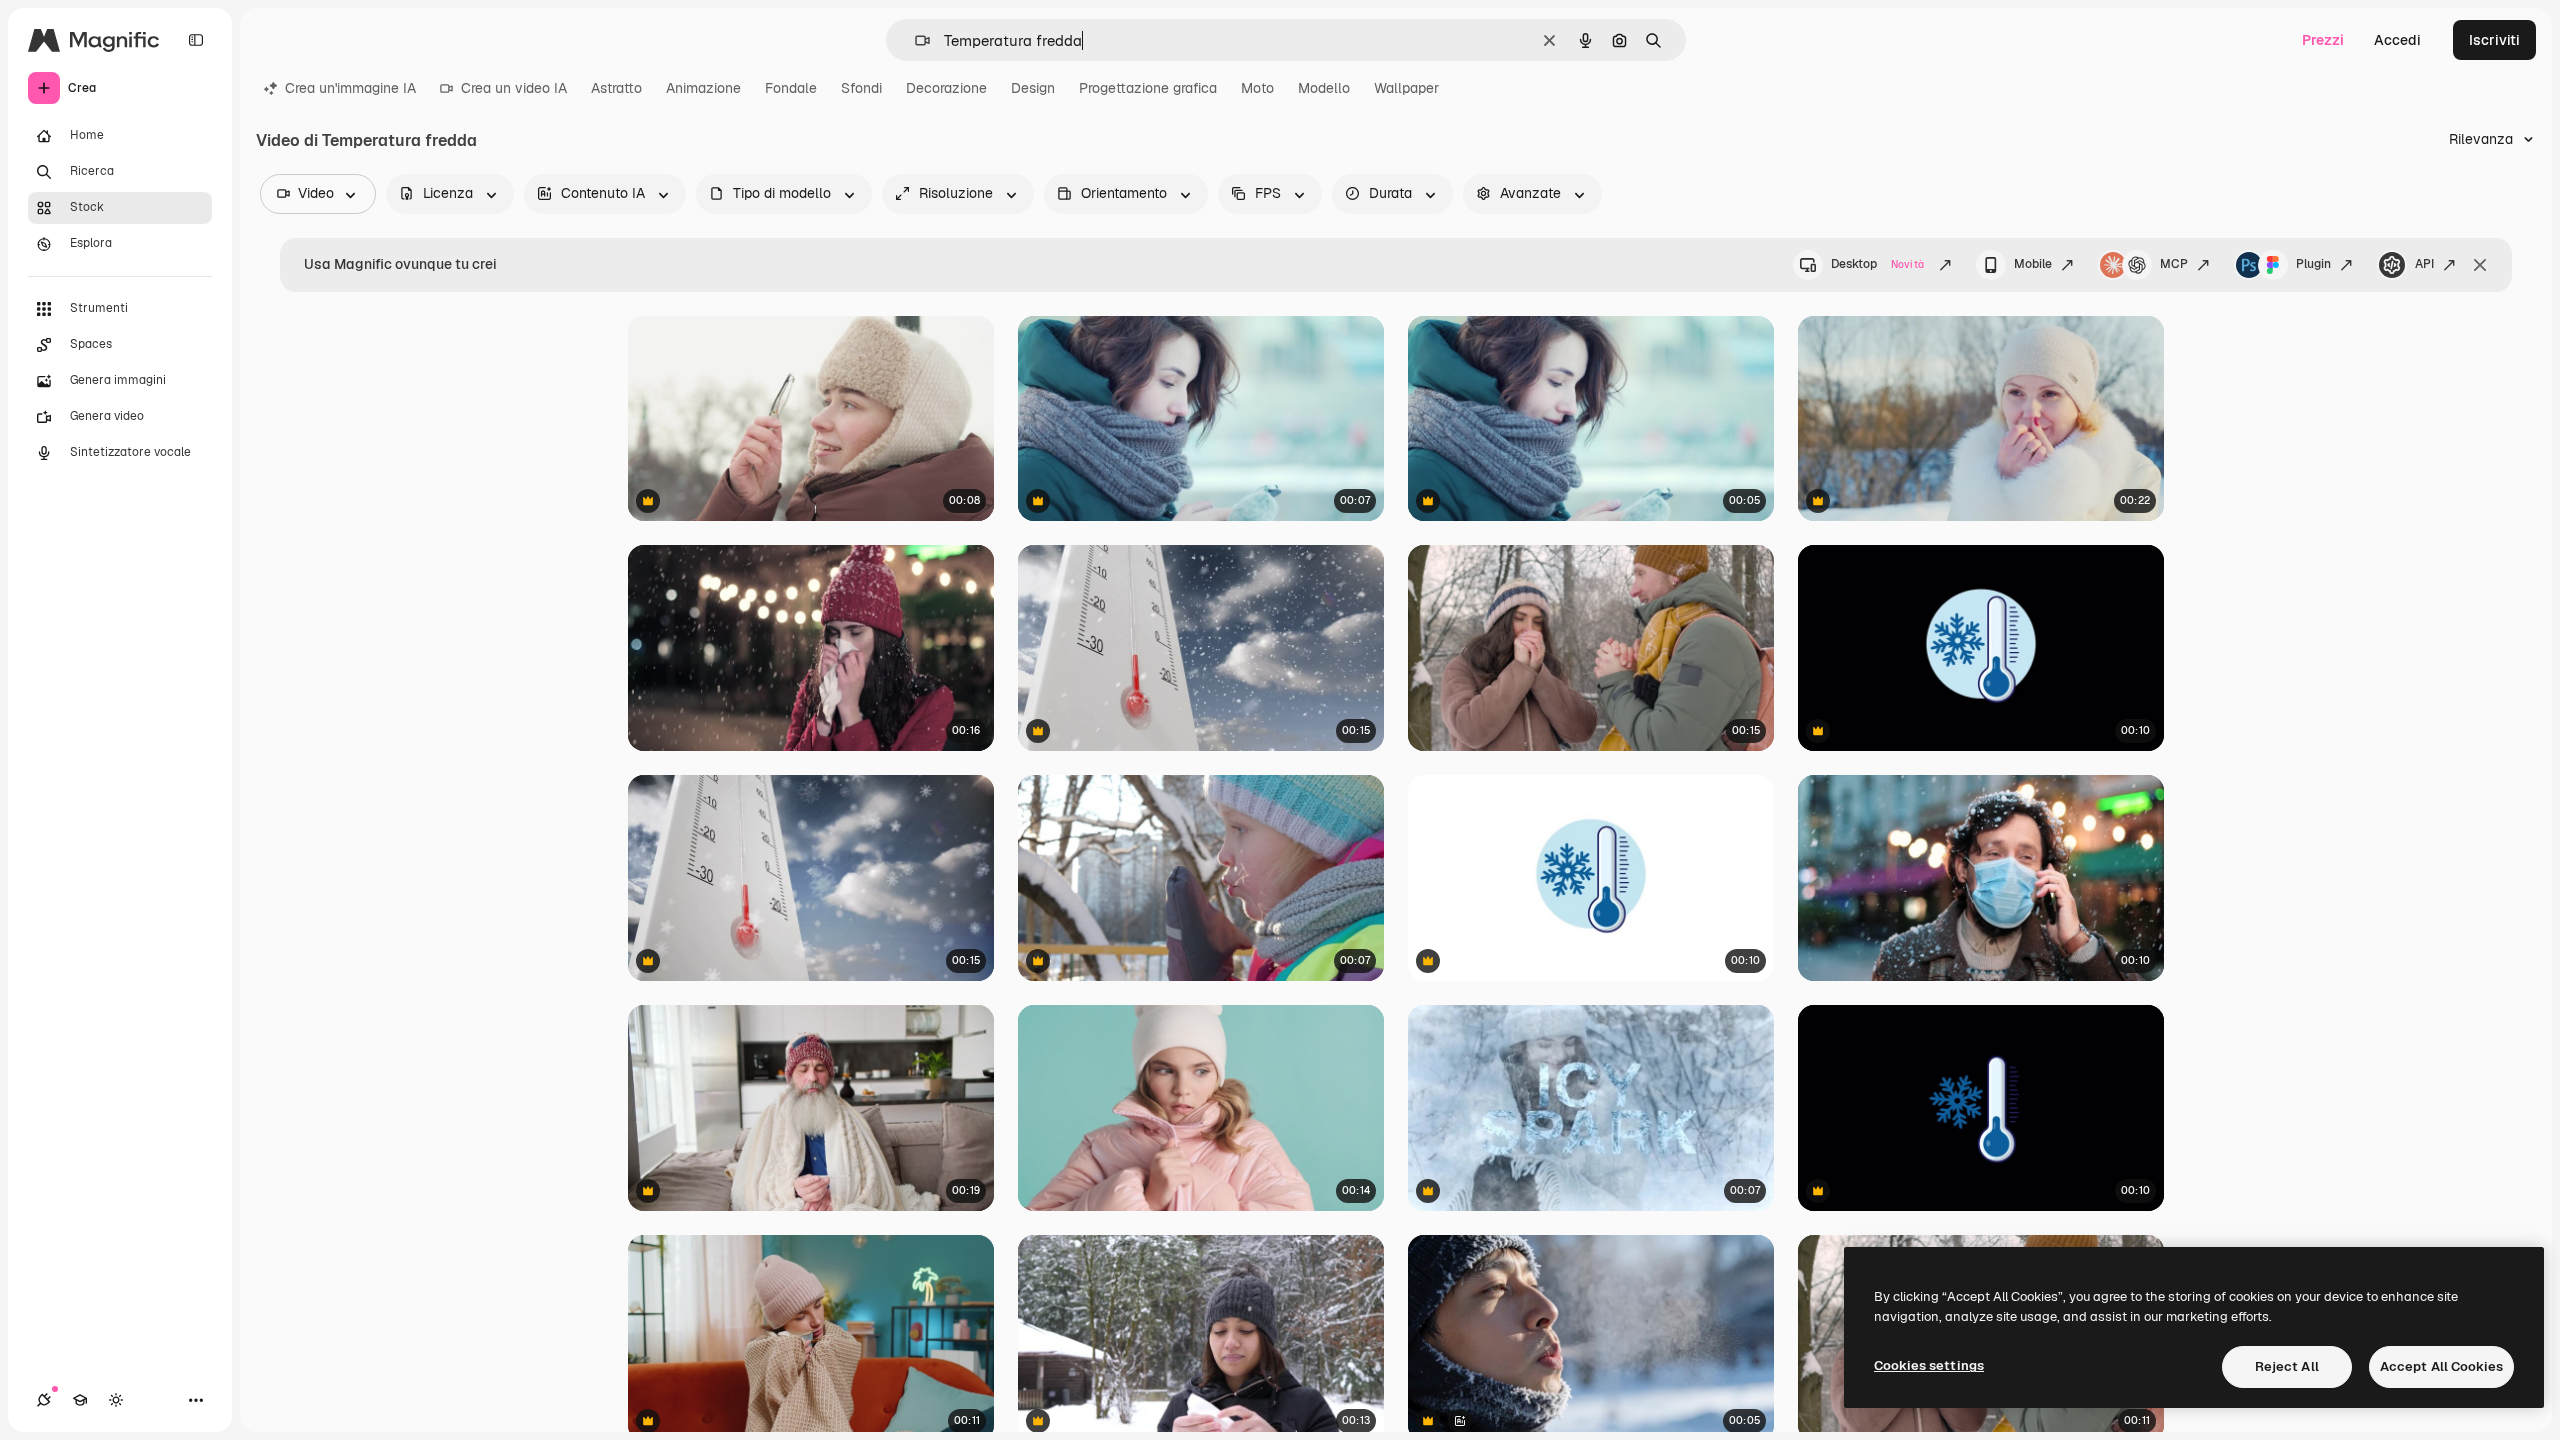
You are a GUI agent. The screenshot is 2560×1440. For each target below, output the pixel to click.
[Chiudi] (2480, 265)
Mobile (2033, 264)
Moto (1257, 88)
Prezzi (2323, 40)
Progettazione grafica (1148, 88)
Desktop (1877, 264)
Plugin (2313, 264)
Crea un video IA (514, 88)
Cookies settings (1929, 1365)
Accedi (2397, 40)
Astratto (616, 88)
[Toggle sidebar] (196, 40)
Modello (1324, 88)
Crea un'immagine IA (350, 88)
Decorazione (946, 88)
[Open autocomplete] (914, 40)
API (2424, 264)
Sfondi (861, 88)
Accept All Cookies (2441, 1366)
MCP (2174, 264)
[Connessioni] (44, 1400)
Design (1033, 88)
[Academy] (80, 1400)
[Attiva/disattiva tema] (116, 1400)
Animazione (703, 88)
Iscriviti (2494, 40)
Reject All (2287, 1366)
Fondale (791, 88)
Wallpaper (1406, 88)
